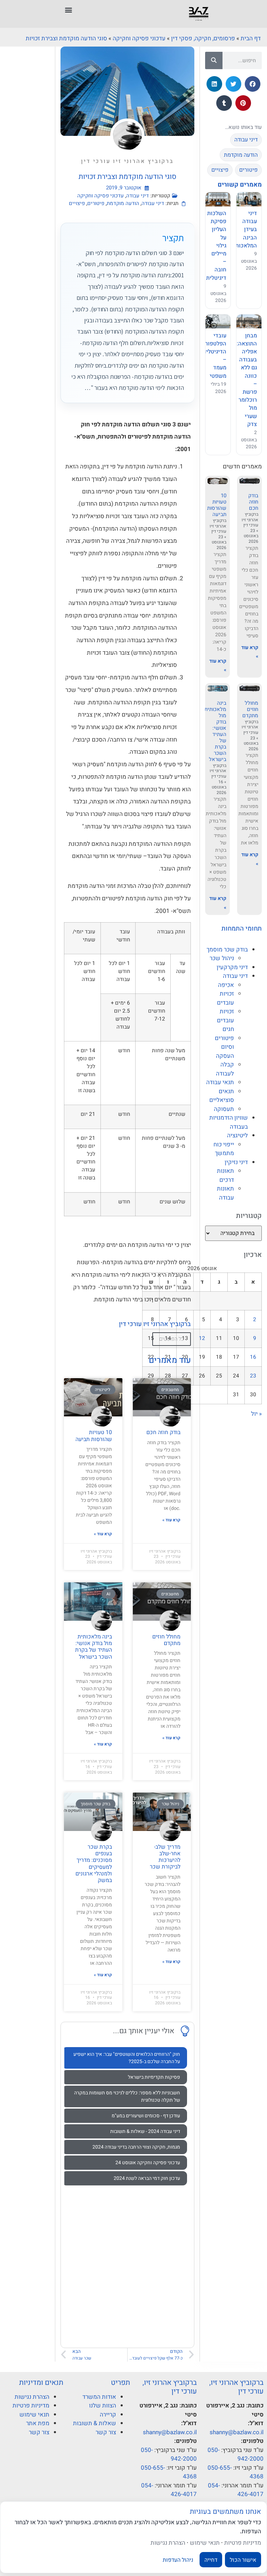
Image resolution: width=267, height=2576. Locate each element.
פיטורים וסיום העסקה (224, 1047)
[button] (69, 10)
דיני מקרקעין (232, 967)
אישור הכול (243, 2560)
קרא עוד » (171, 1520)
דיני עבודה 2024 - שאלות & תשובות (145, 2131)
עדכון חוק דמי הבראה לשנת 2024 (147, 2178)
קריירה (108, 2415)
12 (202, 1338)
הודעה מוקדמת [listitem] (241, 155)
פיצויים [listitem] (220, 170)
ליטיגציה (237, 1135)
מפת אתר (38, 2423)
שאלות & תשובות (95, 2423)
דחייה (211, 2560)
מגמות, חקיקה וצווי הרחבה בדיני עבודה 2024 (136, 2147)
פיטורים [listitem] (248, 170)
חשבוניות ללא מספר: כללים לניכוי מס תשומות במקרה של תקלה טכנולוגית (127, 2096)
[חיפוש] (214, 60)
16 (253, 1357)
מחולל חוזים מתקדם (250, 709)
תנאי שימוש (34, 2415)
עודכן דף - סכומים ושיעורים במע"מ (146, 2116)
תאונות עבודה (225, 1193)
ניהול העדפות (178, 2560)
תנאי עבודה (220, 1082)
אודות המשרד (99, 2397)
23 (253, 1376)
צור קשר (106, 2432)
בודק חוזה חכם (253, 502)
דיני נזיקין (236, 1162)
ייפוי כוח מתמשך (224, 1149)
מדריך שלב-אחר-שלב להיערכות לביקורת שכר (165, 1857)
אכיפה (226, 985)
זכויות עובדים (225, 998)
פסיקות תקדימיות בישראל (154, 2077)
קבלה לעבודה (225, 1069)
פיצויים (77, 203)
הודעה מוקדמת (123, 203)
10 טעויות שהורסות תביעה (217, 505)
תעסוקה (224, 1109)
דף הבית (251, 38)
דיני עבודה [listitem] (246, 140)
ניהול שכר (222, 958)
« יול (256, 1414)
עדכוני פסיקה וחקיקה (139, 38)
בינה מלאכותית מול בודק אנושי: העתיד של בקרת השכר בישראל (215, 731)
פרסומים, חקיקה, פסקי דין (203, 38)
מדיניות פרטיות (31, 2406)
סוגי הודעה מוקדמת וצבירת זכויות (66, 38)
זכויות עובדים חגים (225, 1020)
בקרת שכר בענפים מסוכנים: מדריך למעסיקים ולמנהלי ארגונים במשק (94, 1864)
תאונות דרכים (225, 1175)
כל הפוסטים (172, 1339)
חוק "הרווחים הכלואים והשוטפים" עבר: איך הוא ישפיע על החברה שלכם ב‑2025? (127, 2058)
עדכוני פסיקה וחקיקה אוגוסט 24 (148, 2163)
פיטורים (96, 203)
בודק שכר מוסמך (227, 950)
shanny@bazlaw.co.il (237, 2432)
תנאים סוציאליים (222, 1096)
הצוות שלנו (103, 2406)
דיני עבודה (235, 976)
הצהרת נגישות (32, 2397)
